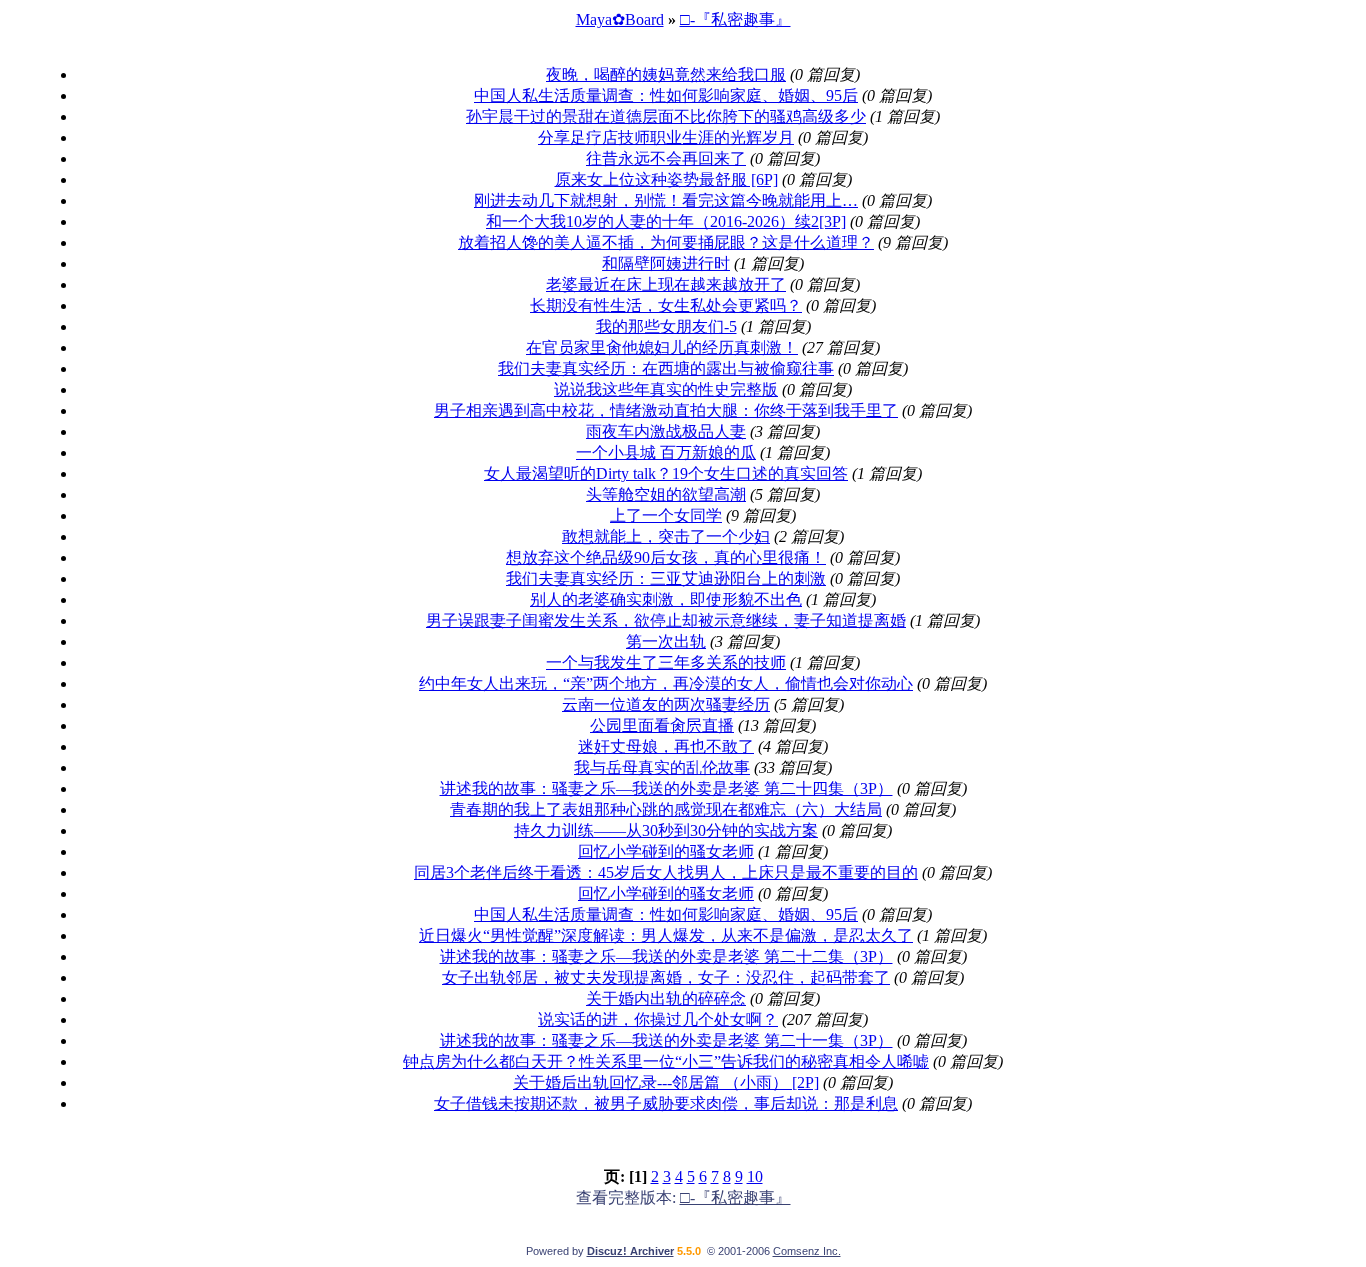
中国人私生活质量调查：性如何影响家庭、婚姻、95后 (666, 95)
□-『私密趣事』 (735, 19)
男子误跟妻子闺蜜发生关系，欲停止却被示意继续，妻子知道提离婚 (666, 620)
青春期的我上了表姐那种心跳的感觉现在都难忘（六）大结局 (666, 809)
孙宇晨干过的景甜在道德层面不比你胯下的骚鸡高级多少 (666, 116)
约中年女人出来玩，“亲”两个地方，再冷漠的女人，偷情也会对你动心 (666, 683)
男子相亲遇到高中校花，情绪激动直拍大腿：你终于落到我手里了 (666, 410)
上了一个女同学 (666, 515)
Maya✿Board (620, 19)
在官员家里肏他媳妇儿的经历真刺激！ (662, 347)
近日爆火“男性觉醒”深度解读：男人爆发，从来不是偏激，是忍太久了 (666, 935)
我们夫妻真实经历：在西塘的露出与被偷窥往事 (666, 368)
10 (755, 1176)
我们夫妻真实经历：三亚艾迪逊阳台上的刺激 (666, 578)
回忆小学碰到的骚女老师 (666, 851)
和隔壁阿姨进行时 (666, 263)
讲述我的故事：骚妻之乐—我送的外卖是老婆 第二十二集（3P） (666, 956)
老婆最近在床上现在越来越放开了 (666, 284)
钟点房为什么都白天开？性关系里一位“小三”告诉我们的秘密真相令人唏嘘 (666, 1061)
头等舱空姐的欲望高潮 (666, 494)
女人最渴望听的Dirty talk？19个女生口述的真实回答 (666, 473)
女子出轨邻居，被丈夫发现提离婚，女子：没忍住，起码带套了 (666, 977)
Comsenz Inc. (807, 1251)
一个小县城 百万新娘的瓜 (666, 452)
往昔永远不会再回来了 (666, 158)
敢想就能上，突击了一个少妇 (666, 536)
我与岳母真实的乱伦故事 (662, 767)
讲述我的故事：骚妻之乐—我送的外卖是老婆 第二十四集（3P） (666, 788)
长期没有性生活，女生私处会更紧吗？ (666, 305)
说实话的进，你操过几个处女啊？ (658, 1019)
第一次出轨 (666, 641)
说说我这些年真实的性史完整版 (666, 389)
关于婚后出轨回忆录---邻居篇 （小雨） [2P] (666, 1082)
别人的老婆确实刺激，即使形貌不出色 (666, 599)
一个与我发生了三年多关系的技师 (666, 662)
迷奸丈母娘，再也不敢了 (666, 746)
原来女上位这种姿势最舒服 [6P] (666, 179)
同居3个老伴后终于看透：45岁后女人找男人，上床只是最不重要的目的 (666, 872)
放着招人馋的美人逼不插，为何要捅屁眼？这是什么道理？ (666, 242)
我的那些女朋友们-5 (666, 326)
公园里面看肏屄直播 (662, 725)
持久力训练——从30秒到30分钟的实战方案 (666, 830)
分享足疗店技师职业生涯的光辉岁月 (666, 137)
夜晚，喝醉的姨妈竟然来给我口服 (666, 74)
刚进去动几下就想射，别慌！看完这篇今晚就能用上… (666, 200)
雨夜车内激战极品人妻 (666, 431)
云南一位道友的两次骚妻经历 (666, 704)
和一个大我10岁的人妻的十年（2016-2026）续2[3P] (666, 221)
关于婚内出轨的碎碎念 (666, 998)
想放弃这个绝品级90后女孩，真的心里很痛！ (666, 557)
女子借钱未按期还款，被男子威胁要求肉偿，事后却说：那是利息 (666, 1103)
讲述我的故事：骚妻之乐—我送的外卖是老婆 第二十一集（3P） (666, 1040)
